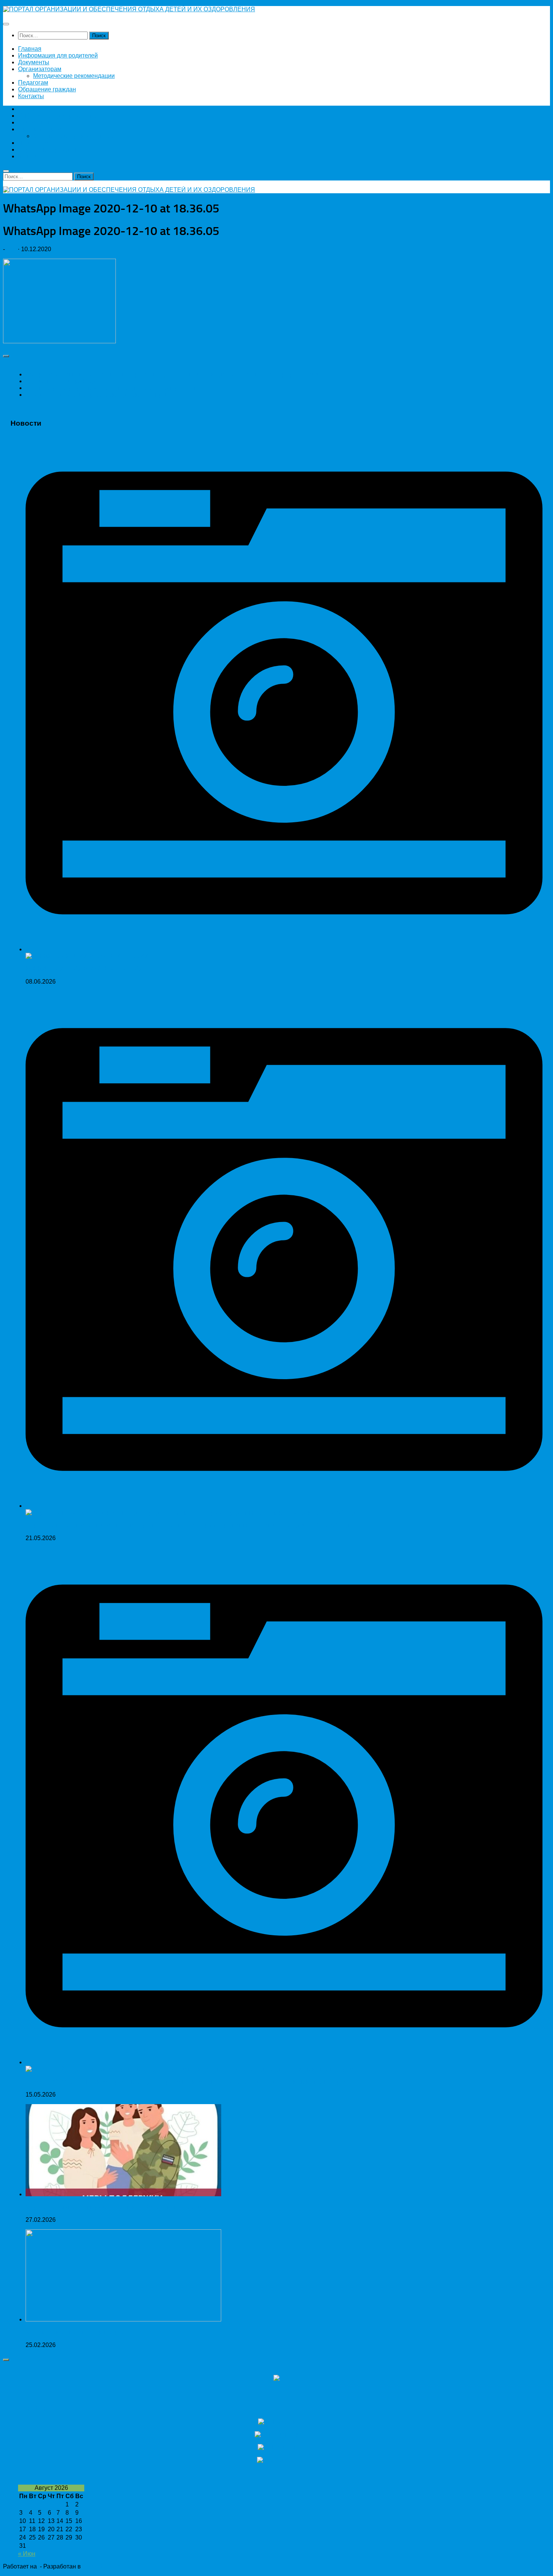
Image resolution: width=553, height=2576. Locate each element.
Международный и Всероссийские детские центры (96, 395)
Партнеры (36, 2407)
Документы (34, 62)
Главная (30, 49)
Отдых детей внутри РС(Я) (63, 381)
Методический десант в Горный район (79, 2332)
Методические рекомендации (74, 76)
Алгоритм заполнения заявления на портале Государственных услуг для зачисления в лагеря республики (174, 374)
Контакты (31, 96)
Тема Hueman (102, 2566)
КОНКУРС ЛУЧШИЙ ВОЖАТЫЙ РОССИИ (84, 969)
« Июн (27, 2554)
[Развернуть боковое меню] (6, 356)
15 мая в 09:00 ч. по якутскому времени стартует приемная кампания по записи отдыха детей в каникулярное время (188, 2082)
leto (11, 249)
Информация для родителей (58, 55)
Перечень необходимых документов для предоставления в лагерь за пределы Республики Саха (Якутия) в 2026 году (189, 1525)
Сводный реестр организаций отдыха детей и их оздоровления (114, 388)
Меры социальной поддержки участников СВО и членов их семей (117, 2207)
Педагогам (33, 83)
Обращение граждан (47, 89)
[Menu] (6, 24)
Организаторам (40, 69)
